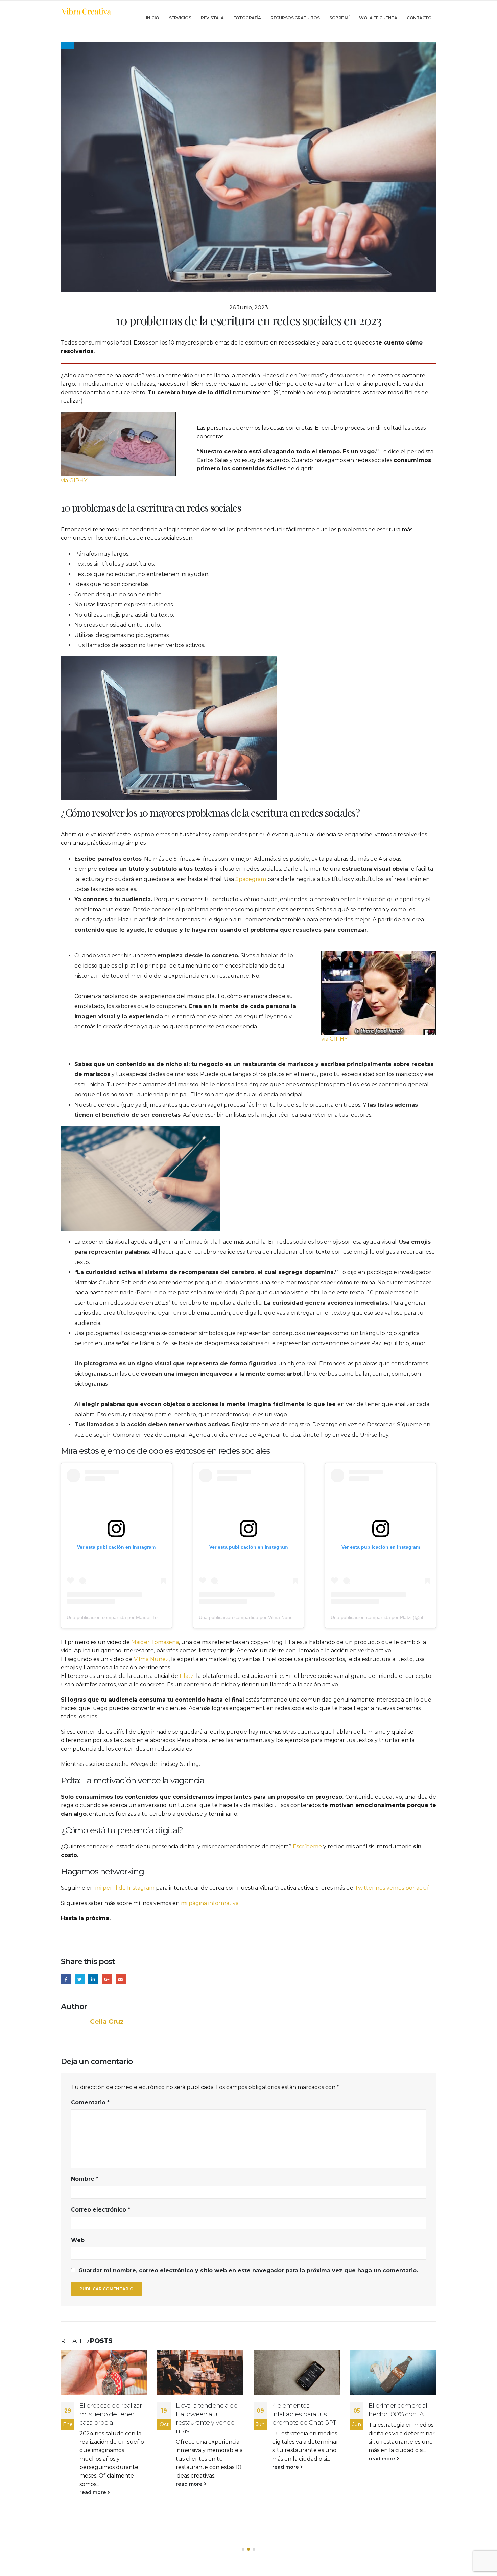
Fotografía (247, 18)
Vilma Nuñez (151, 1659)
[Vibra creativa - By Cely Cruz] (86, 11)
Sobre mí (339, 18)
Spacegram (251, 879)
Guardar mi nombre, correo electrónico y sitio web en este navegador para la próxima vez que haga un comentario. (248, 2271)
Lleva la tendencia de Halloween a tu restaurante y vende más (110, 2418)
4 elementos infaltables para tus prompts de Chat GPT (208, 2414)
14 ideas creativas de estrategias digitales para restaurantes (398, 2414)
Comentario (90, 2102)
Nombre (85, 2179)
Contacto (419, 18)
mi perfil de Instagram (125, 1888)
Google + (107, 1979)
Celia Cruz (107, 2022)
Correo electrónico (101, 2210)
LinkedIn (93, 1979)
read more (93, 2484)
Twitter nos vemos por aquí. (392, 1888)
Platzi (188, 1676)
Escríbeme (308, 1847)
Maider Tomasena (155, 1642)
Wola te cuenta (378, 18)
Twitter (80, 1979)
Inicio (153, 18)
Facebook (66, 1979)
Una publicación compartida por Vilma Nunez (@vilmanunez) (264, 1617)
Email (121, 1979)
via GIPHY (74, 480)
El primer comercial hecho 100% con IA (301, 2410)
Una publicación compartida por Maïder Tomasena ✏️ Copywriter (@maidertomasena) (159, 1617)
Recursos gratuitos (295, 18)
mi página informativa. (210, 1903)
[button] (243, 2549)
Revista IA (212, 18)
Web (78, 2240)
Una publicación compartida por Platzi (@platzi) (381, 1617)
